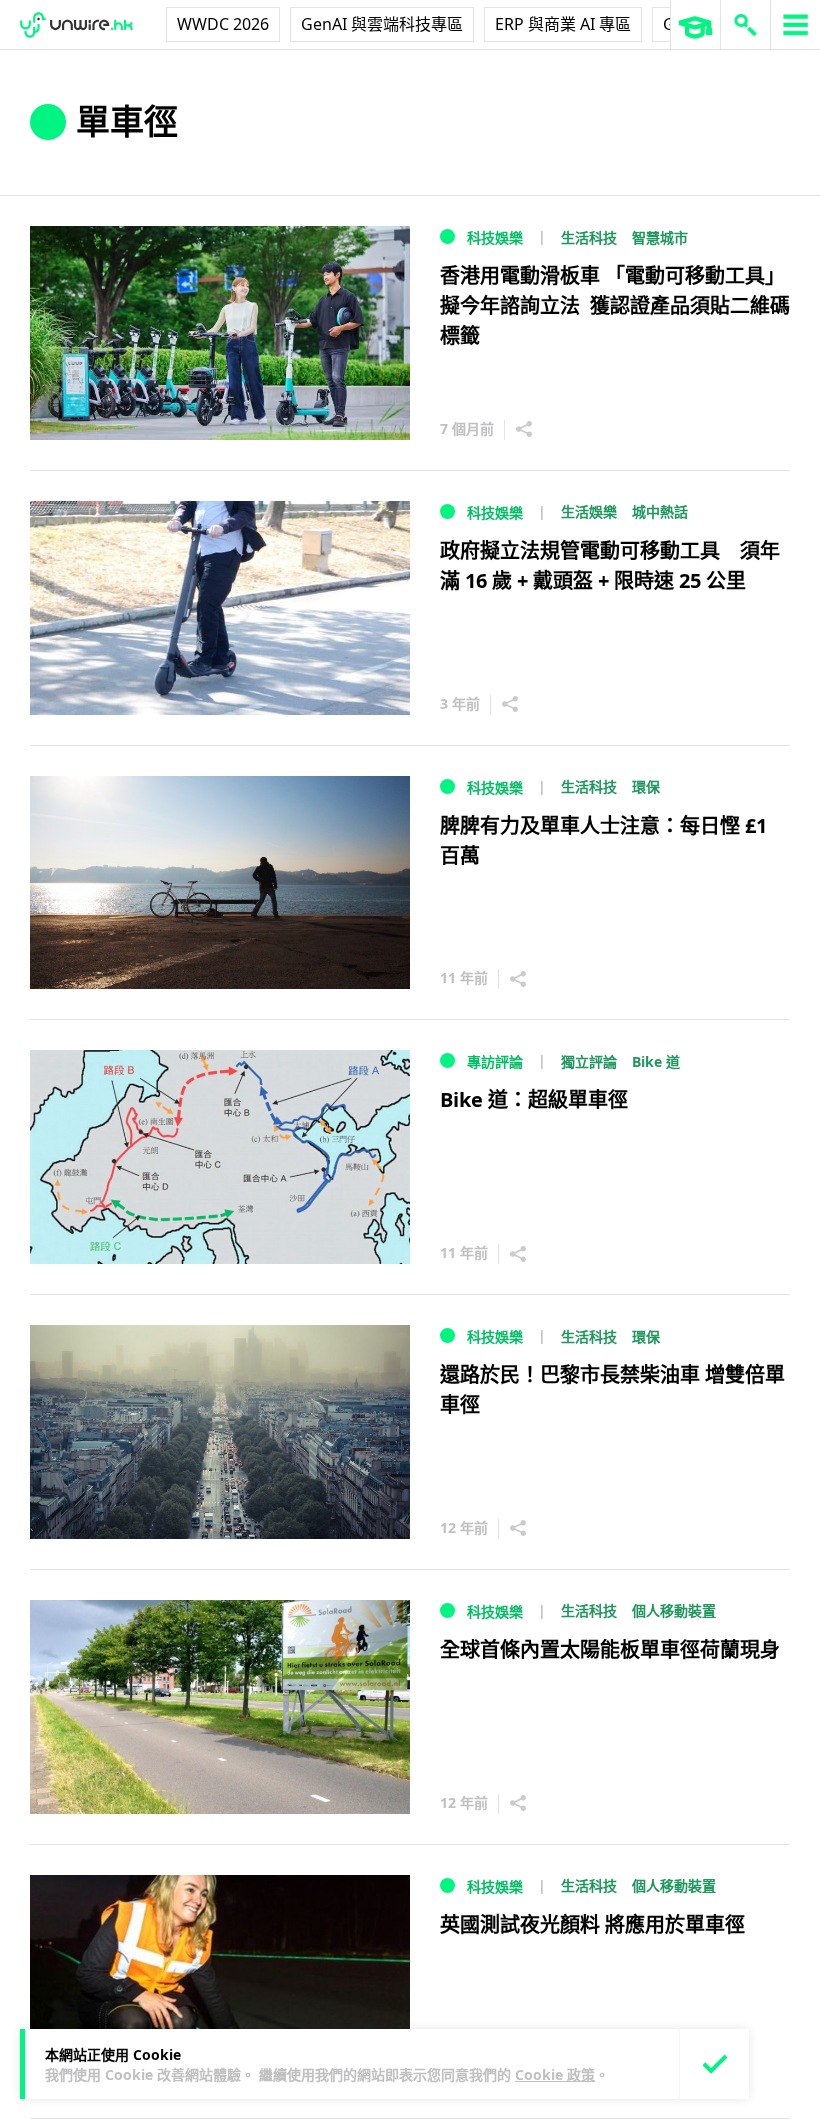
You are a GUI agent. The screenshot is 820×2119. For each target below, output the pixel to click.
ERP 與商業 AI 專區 (563, 24)
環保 (646, 786)
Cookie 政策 (555, 2074)
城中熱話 (660, 511)
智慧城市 (660, 237)
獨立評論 (589, 1061)
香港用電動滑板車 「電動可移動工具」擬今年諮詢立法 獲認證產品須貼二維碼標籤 (615, 305)
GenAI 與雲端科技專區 (382, 24)
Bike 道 (656, 1061)
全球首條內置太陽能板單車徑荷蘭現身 (610, 1649)
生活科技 (589, 237)
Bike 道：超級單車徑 (534, 1099)
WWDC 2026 (223, 24)
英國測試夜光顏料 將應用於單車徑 (592, 1924)
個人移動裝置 (674, 1610)
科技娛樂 (495, 237)
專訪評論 (495, 1061)
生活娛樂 (589, 511)
